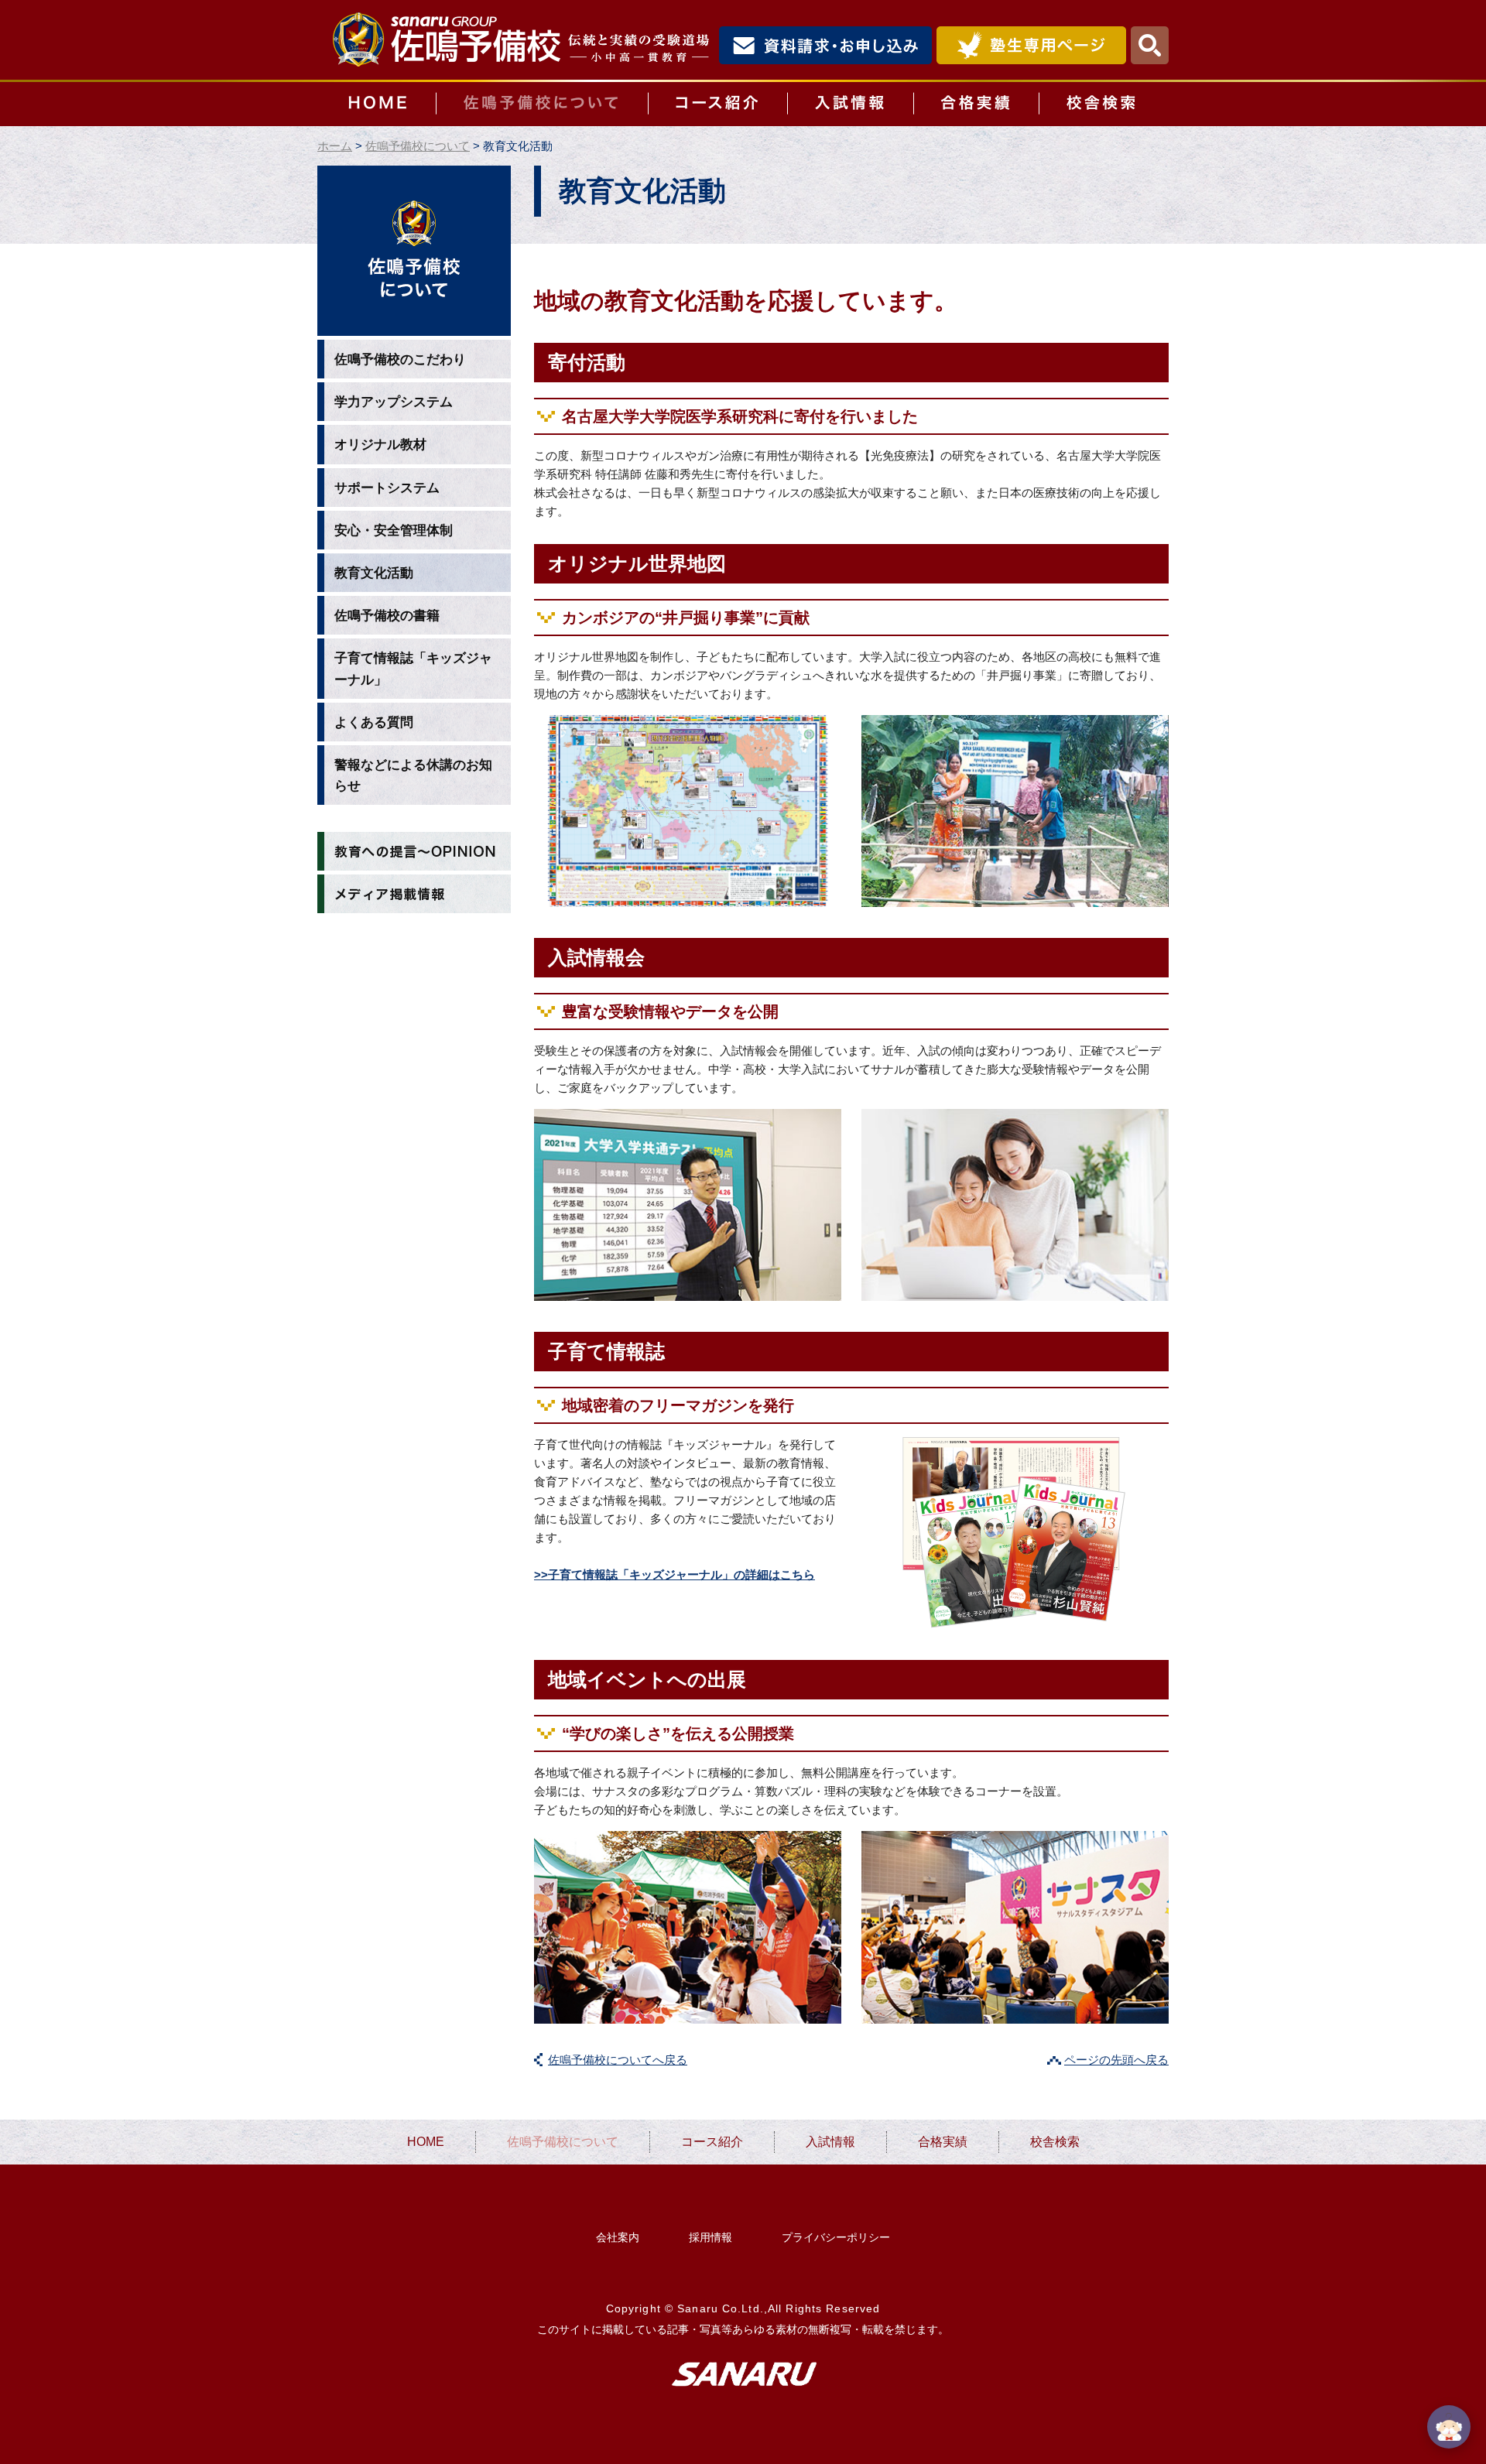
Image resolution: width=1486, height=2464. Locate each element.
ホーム (335, 146)
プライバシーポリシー (836, 2237)
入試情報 (850, 104)
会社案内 (618, 2237)
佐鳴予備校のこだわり (400, 359)
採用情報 (710, 2237)
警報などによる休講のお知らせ (413, 775)
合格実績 (976, 104)
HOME (377, 104)
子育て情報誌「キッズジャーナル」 (413, 669)
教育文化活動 (374, 573)
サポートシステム (387, 488)
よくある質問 (374, 722)
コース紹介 (717, 104)
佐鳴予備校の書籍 (387, 616)
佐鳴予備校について (542, 104)
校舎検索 (1104, 104)
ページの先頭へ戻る (1116, 2060)
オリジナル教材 (380, 445)
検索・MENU (1150, 45)
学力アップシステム (394, 402)
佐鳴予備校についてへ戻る (618, 2060)
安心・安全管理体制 (394, 530)
